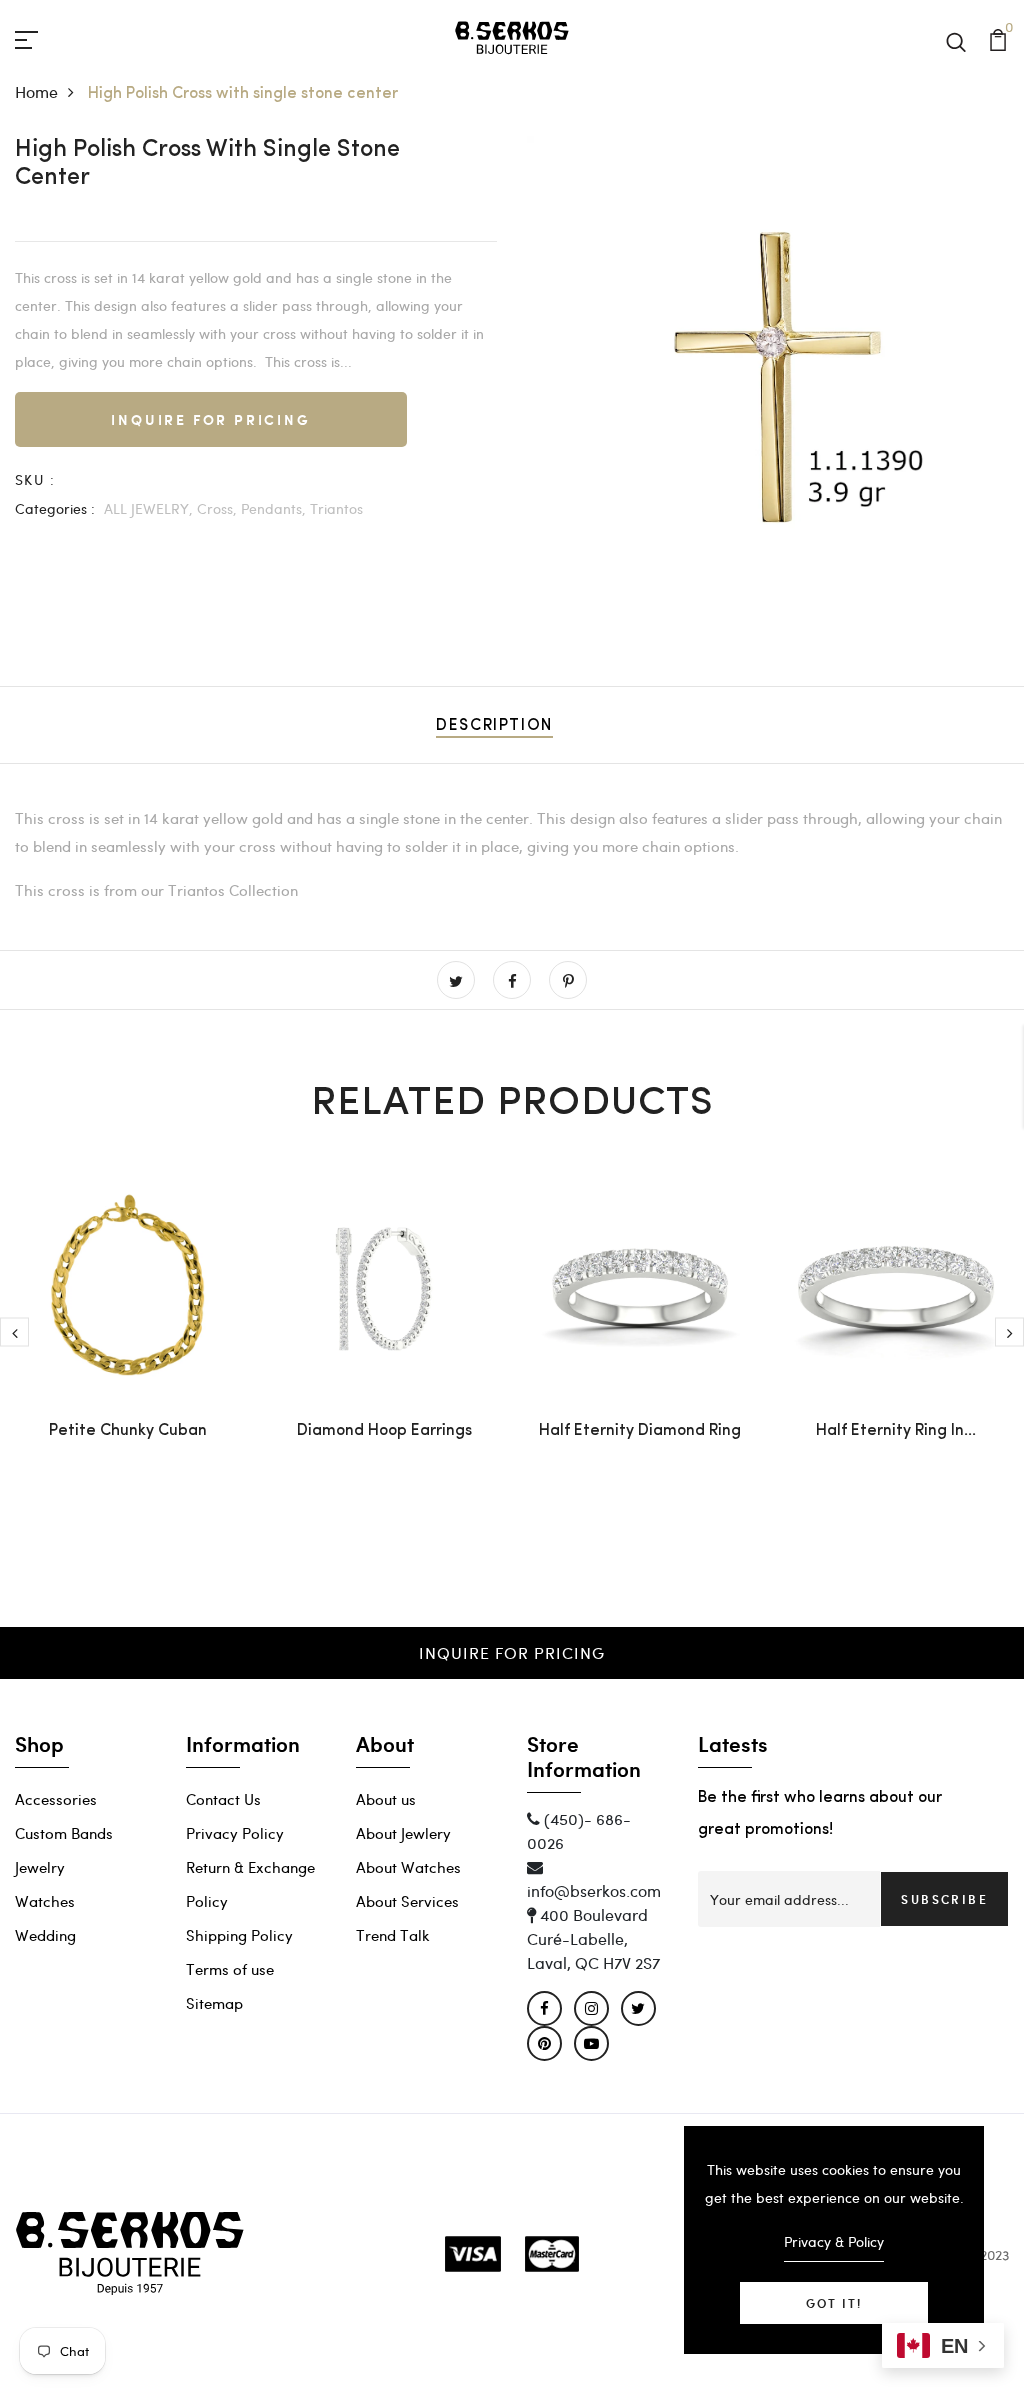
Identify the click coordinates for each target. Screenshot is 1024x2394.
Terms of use (230, 1969)
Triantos (336, 508)
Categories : (55, 508)
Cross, (217, 508)
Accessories (56, 1799)
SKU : (35, 479)
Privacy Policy (235, 1833)
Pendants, (273, 508)
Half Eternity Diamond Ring (640, 1431)
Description (494, 726)
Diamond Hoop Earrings (384, 1431)
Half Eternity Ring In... (896, 1431)
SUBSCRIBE (944, 1899)
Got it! (834, 2303)
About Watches (408, 1867)
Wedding (45, 1935)
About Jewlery (403, 1833)
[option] (768, 377)
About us (386, 1799)
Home (36, 91)
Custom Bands (64, 1833)
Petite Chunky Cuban (128, 1431)
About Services (407, 1901)
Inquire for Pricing (210, 419)
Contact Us (223, 1799)
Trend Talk (393, 1935)
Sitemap (214, 2003)
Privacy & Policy (834, 2241)
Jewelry (40, 1867)
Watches (45, 1901)
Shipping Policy (239, 1935)
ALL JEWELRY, (148, 508)
